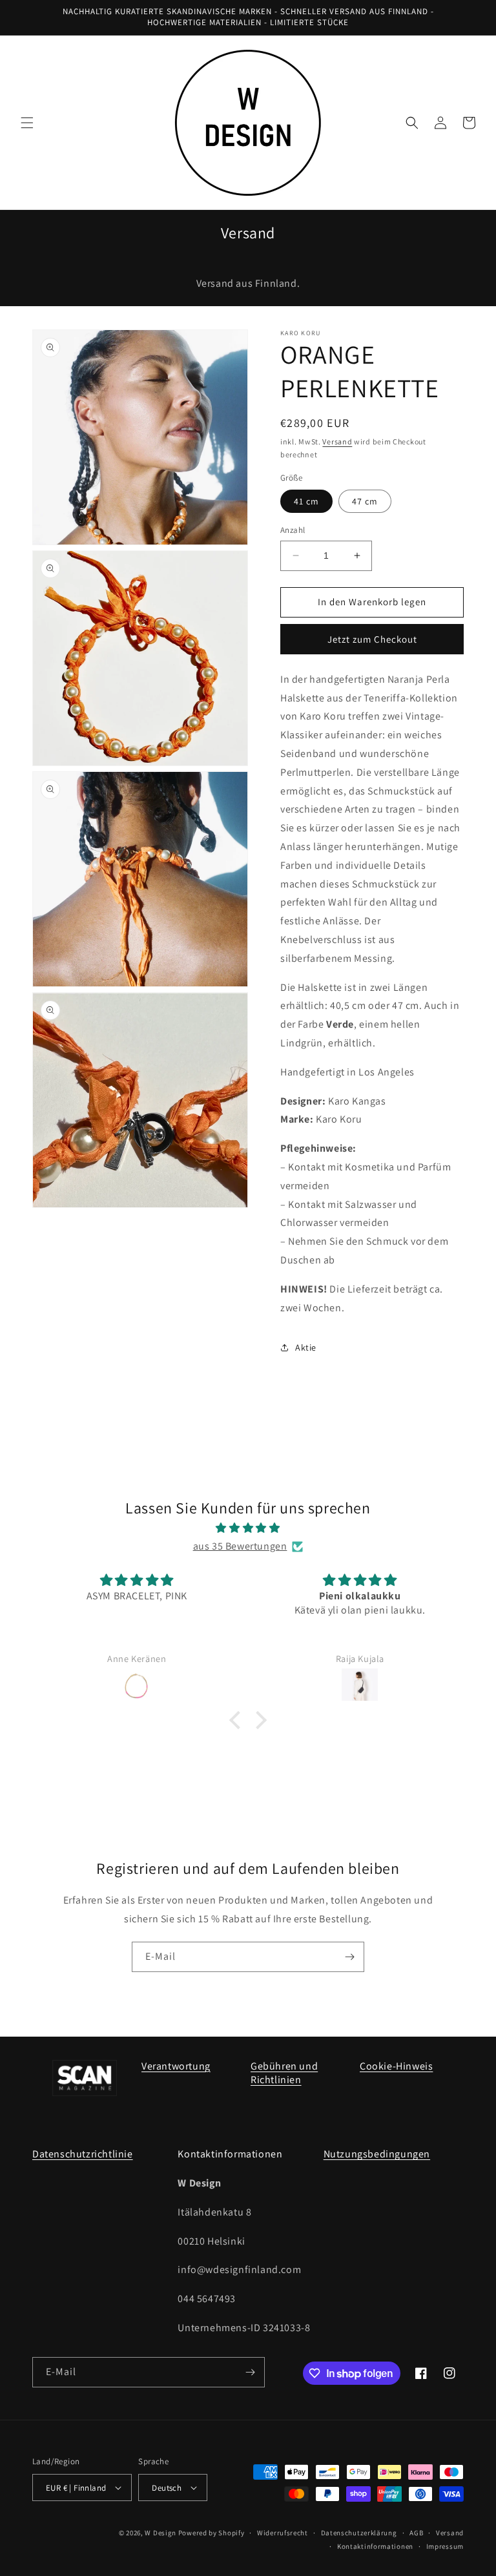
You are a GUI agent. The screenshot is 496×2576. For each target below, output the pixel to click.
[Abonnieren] (349, 1957)
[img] (248, 1528)
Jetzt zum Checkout (372, 639)
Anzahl (293, 530)
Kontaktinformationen (375, 2546)
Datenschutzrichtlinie (83, 2154)
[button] (27, 123)
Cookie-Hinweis (396, 2066)
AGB (416, 2533)
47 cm (365, 501)
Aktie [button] (306, 1347)
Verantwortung (176, 2066)
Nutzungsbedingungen (377, 2154)
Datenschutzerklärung (359, 2533)
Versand (337, 441)
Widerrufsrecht (283, 2533)
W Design (160, 2533)
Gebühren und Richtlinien (284, 2073)
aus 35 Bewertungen (240, 1546)
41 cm (306, 501)
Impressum (445, 2546)
